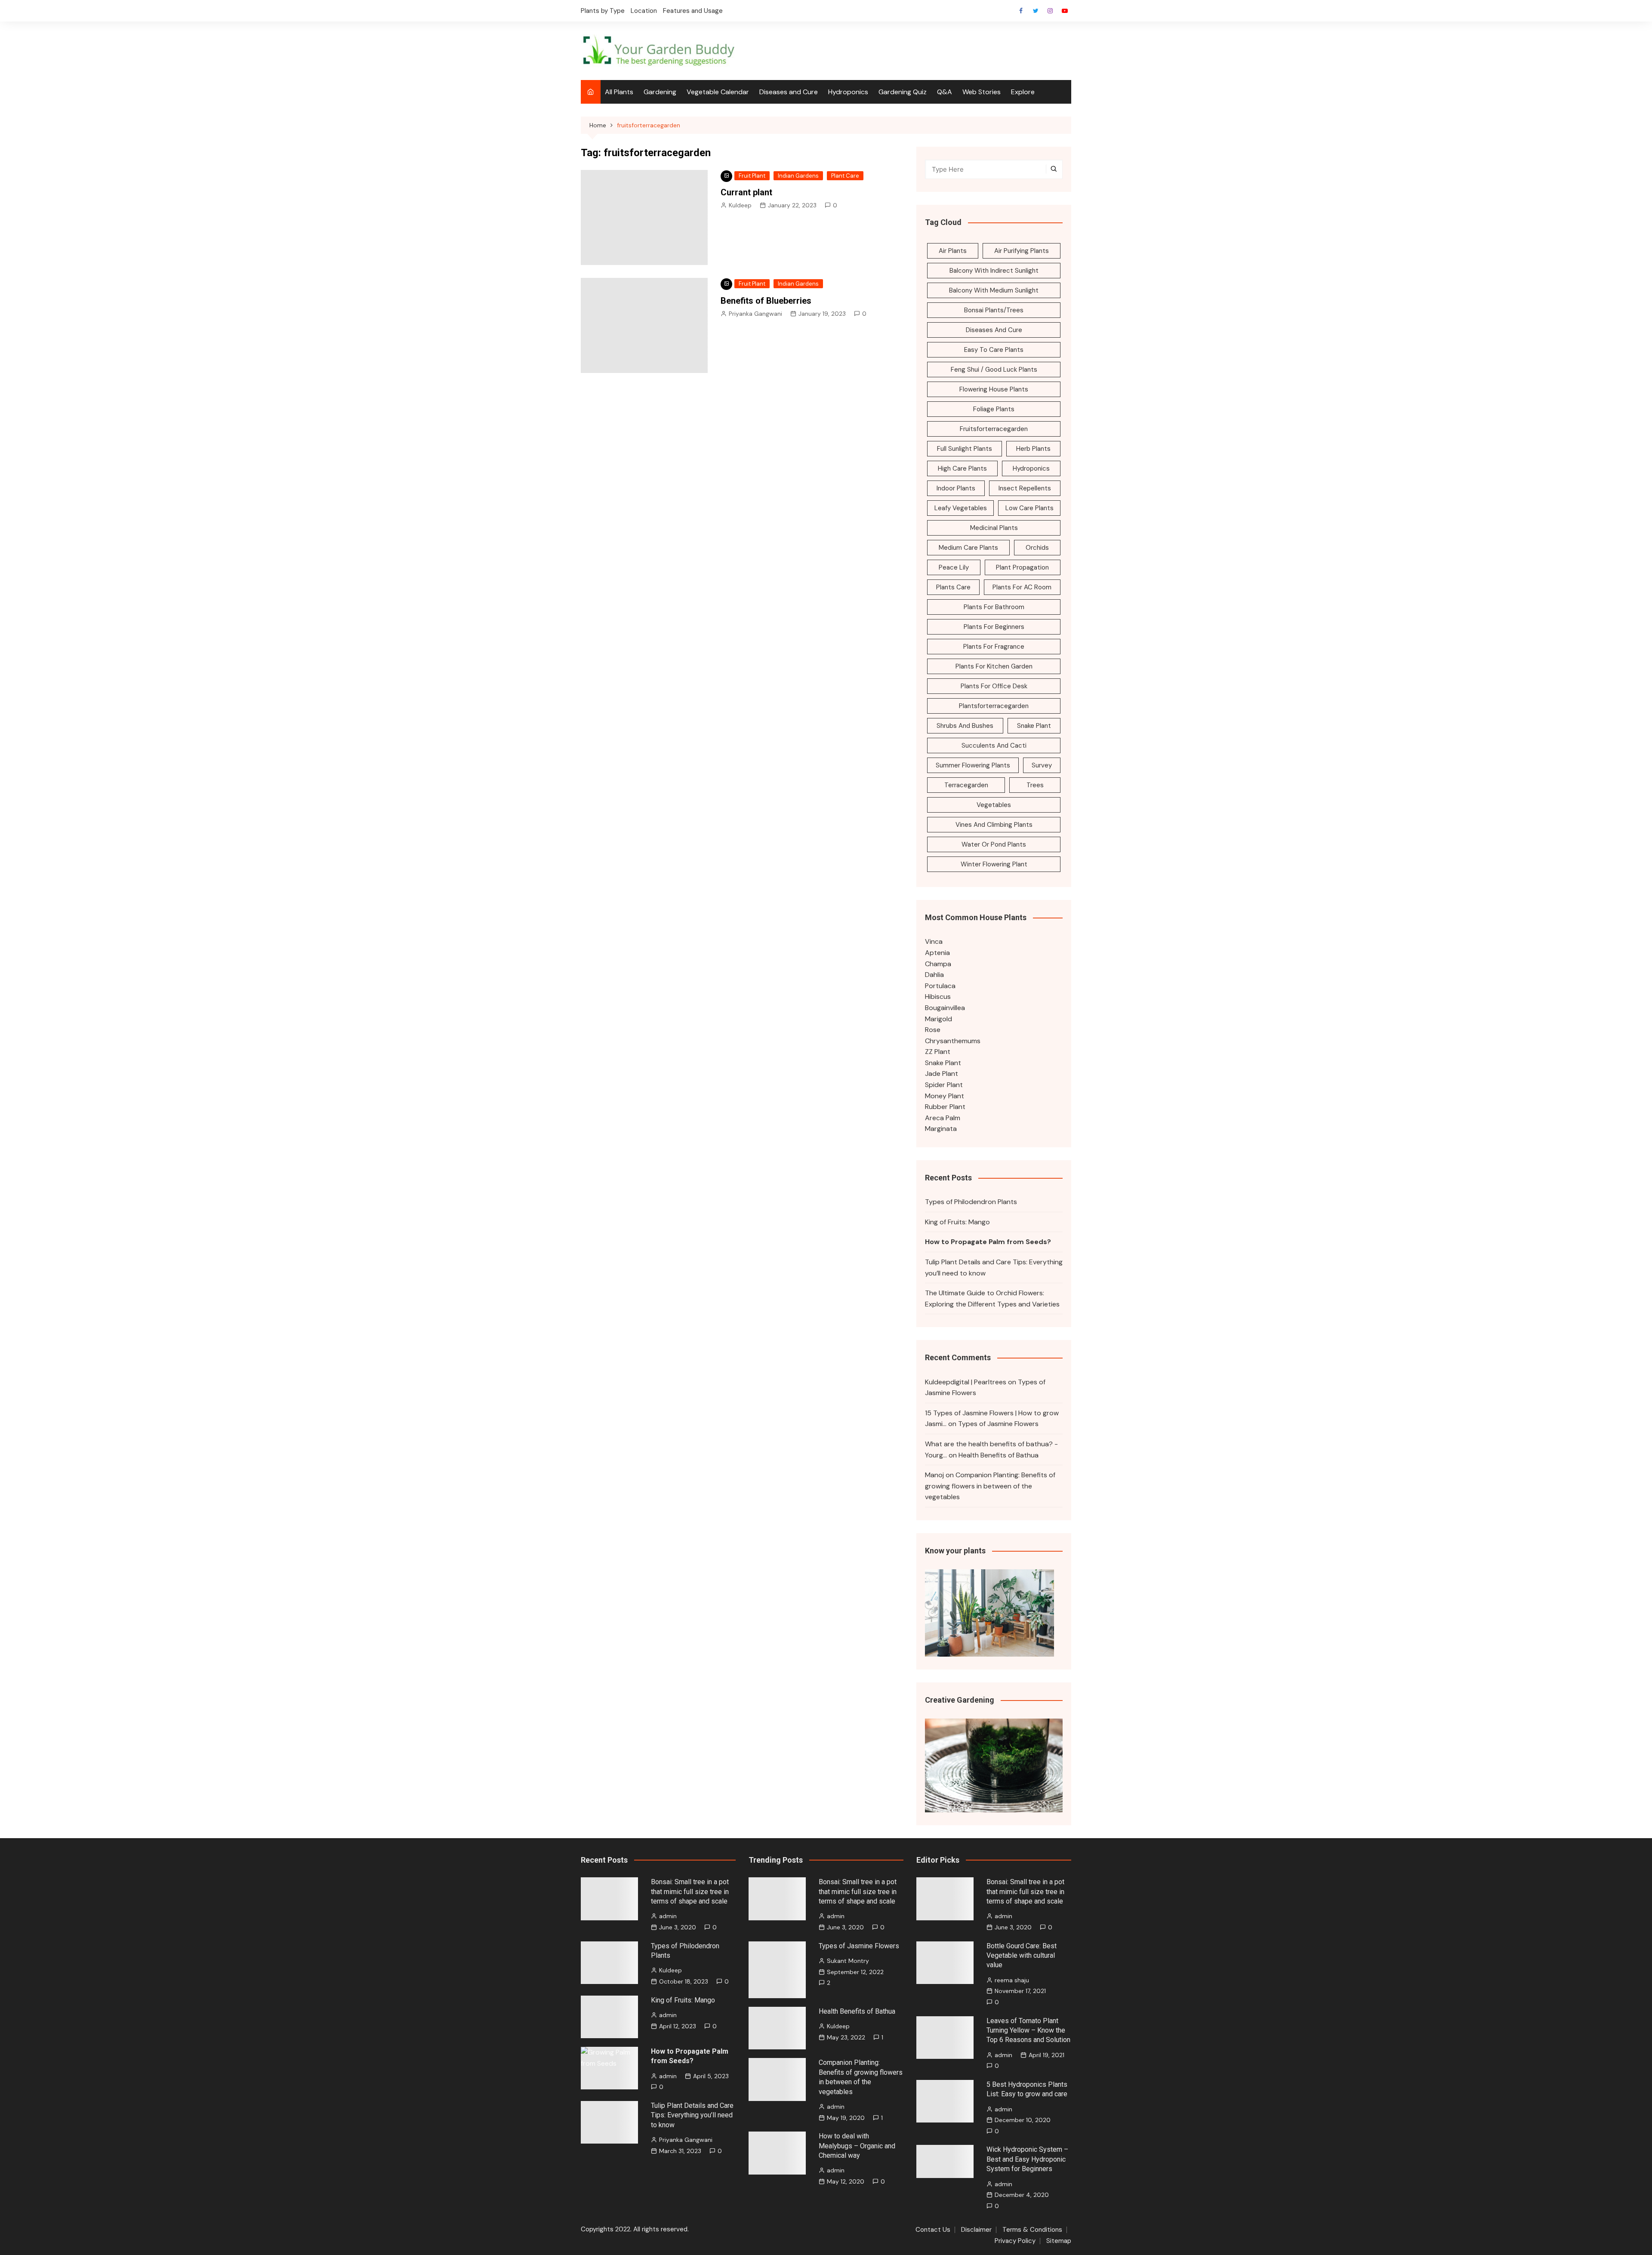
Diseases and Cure (789, 92)
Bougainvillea (945, 1008)
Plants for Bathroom (994, 607)
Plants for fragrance (994, 647)
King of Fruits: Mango (957, 1222)
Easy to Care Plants (994, 350)
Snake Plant (1034, 726)
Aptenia (937, 953)
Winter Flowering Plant (994, 864)
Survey (1042, 765)
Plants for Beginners (994, 627)
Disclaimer (976, 2230)
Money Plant (945, 1096)
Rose (933, 1030)
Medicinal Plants (994, 528)
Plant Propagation (1022, 567)
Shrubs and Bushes (965, 726)
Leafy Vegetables (961, 508)
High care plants (962, 468)
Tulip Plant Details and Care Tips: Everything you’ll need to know (994, 1268)
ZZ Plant (938, 1052)
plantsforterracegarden (994, 706)
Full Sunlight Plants (965, 449)
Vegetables (994, 805)
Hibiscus (938, 997)
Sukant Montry (848, 1961)
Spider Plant (944, 1085)
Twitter (1036, 11)
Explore (1023, 92)
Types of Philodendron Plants (971, 1202)
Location (644, 11)
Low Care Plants (1029, 508)
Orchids (1037, 548)
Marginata (941, 1129)
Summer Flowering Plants (973, 765)
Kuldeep (740, 205)
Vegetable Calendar (718, 92)
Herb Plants (1033, 449)
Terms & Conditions (1032, 2230)
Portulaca (940, 986)
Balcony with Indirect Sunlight (994, 271)
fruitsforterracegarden (994, 429)
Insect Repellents (1025, 488)
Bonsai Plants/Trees (994, 310)
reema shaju (1012, 1980)
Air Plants (953, 251)
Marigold (938, 1019)
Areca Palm (943, 1118)
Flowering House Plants (994, 389)
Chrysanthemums (953, 1041)
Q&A (945, 92)
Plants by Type (603, 11)
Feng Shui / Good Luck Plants (994, 370)
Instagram (1050, 11)
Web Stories (982, 92)
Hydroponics (848, 92)
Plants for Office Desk (994, 686)
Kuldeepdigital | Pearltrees (966, 1382)
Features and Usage (693, 11)
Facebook (1021, 11)
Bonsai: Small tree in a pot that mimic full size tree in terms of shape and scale (690, 1891)
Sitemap (1059, 2241)
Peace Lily (954, 567)
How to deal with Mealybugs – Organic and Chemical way (857, 2146)
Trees (1035, 785)
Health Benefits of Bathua (999, 1455)
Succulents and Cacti (994, 746)
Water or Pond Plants (994, 844)
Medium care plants (968, 548)
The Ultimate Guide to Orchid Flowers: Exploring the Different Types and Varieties (992, 1298)
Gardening (660, 92)
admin (668, 1916)
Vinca (934, 941)
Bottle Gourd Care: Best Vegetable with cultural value (1022, 1956)
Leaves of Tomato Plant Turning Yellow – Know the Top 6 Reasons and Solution (1028, 2030)
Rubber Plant (945, 1107)
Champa (938, 964)
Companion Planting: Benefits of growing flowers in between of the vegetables (990, 1486)
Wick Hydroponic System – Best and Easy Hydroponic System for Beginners (1027, 2159)
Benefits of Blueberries (766, 301)
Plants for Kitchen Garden (994, 666)
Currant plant (746, 192)
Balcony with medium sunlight (994, 290)
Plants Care (953, 587)
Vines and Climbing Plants (994, 825)
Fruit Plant (752, 176)
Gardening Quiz (903, 92)
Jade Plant (942, 1074)
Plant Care (845, 176)
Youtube (1065, 11)
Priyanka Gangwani (755, 314)
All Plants (619, 92)
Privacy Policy (1015, 2241)
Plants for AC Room (1022, 587)
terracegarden (966, 785)
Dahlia (934, 975)
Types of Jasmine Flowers (998, 1424)
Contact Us (933, 2230)
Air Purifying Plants (1022, 251)
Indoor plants (956, 488)
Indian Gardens (798, 176)
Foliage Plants (994, 409)
